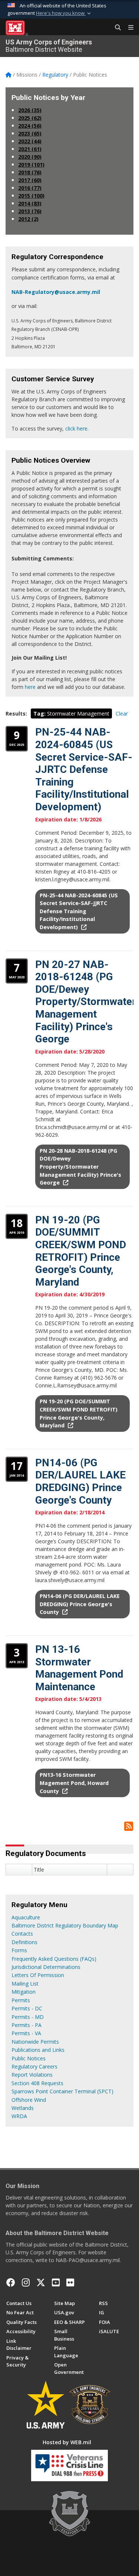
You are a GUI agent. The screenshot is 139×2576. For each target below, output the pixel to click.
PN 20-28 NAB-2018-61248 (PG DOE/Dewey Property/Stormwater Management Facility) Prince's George (80, 1167)
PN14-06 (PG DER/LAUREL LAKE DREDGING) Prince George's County (80, 1481)
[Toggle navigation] (128, 28)
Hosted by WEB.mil (67, 2442)
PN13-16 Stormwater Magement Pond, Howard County (74, 1783)
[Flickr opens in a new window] (70, 2282)
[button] (64, 13)
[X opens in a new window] (41, 2282)
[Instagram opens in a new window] (26, 2282)
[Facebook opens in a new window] (11, 2282)
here (30, 687)
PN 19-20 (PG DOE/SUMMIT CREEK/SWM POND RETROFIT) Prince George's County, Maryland (81, 1251)
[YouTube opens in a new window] (56, 2282)
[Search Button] (115, 28)
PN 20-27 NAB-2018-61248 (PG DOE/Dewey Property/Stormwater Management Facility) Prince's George (86, 1002)
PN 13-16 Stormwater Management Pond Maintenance (79, 1668)
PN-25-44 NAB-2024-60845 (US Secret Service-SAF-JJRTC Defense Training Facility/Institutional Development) (84, 769)
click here (76, 428)
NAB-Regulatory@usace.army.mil (56, 292)
